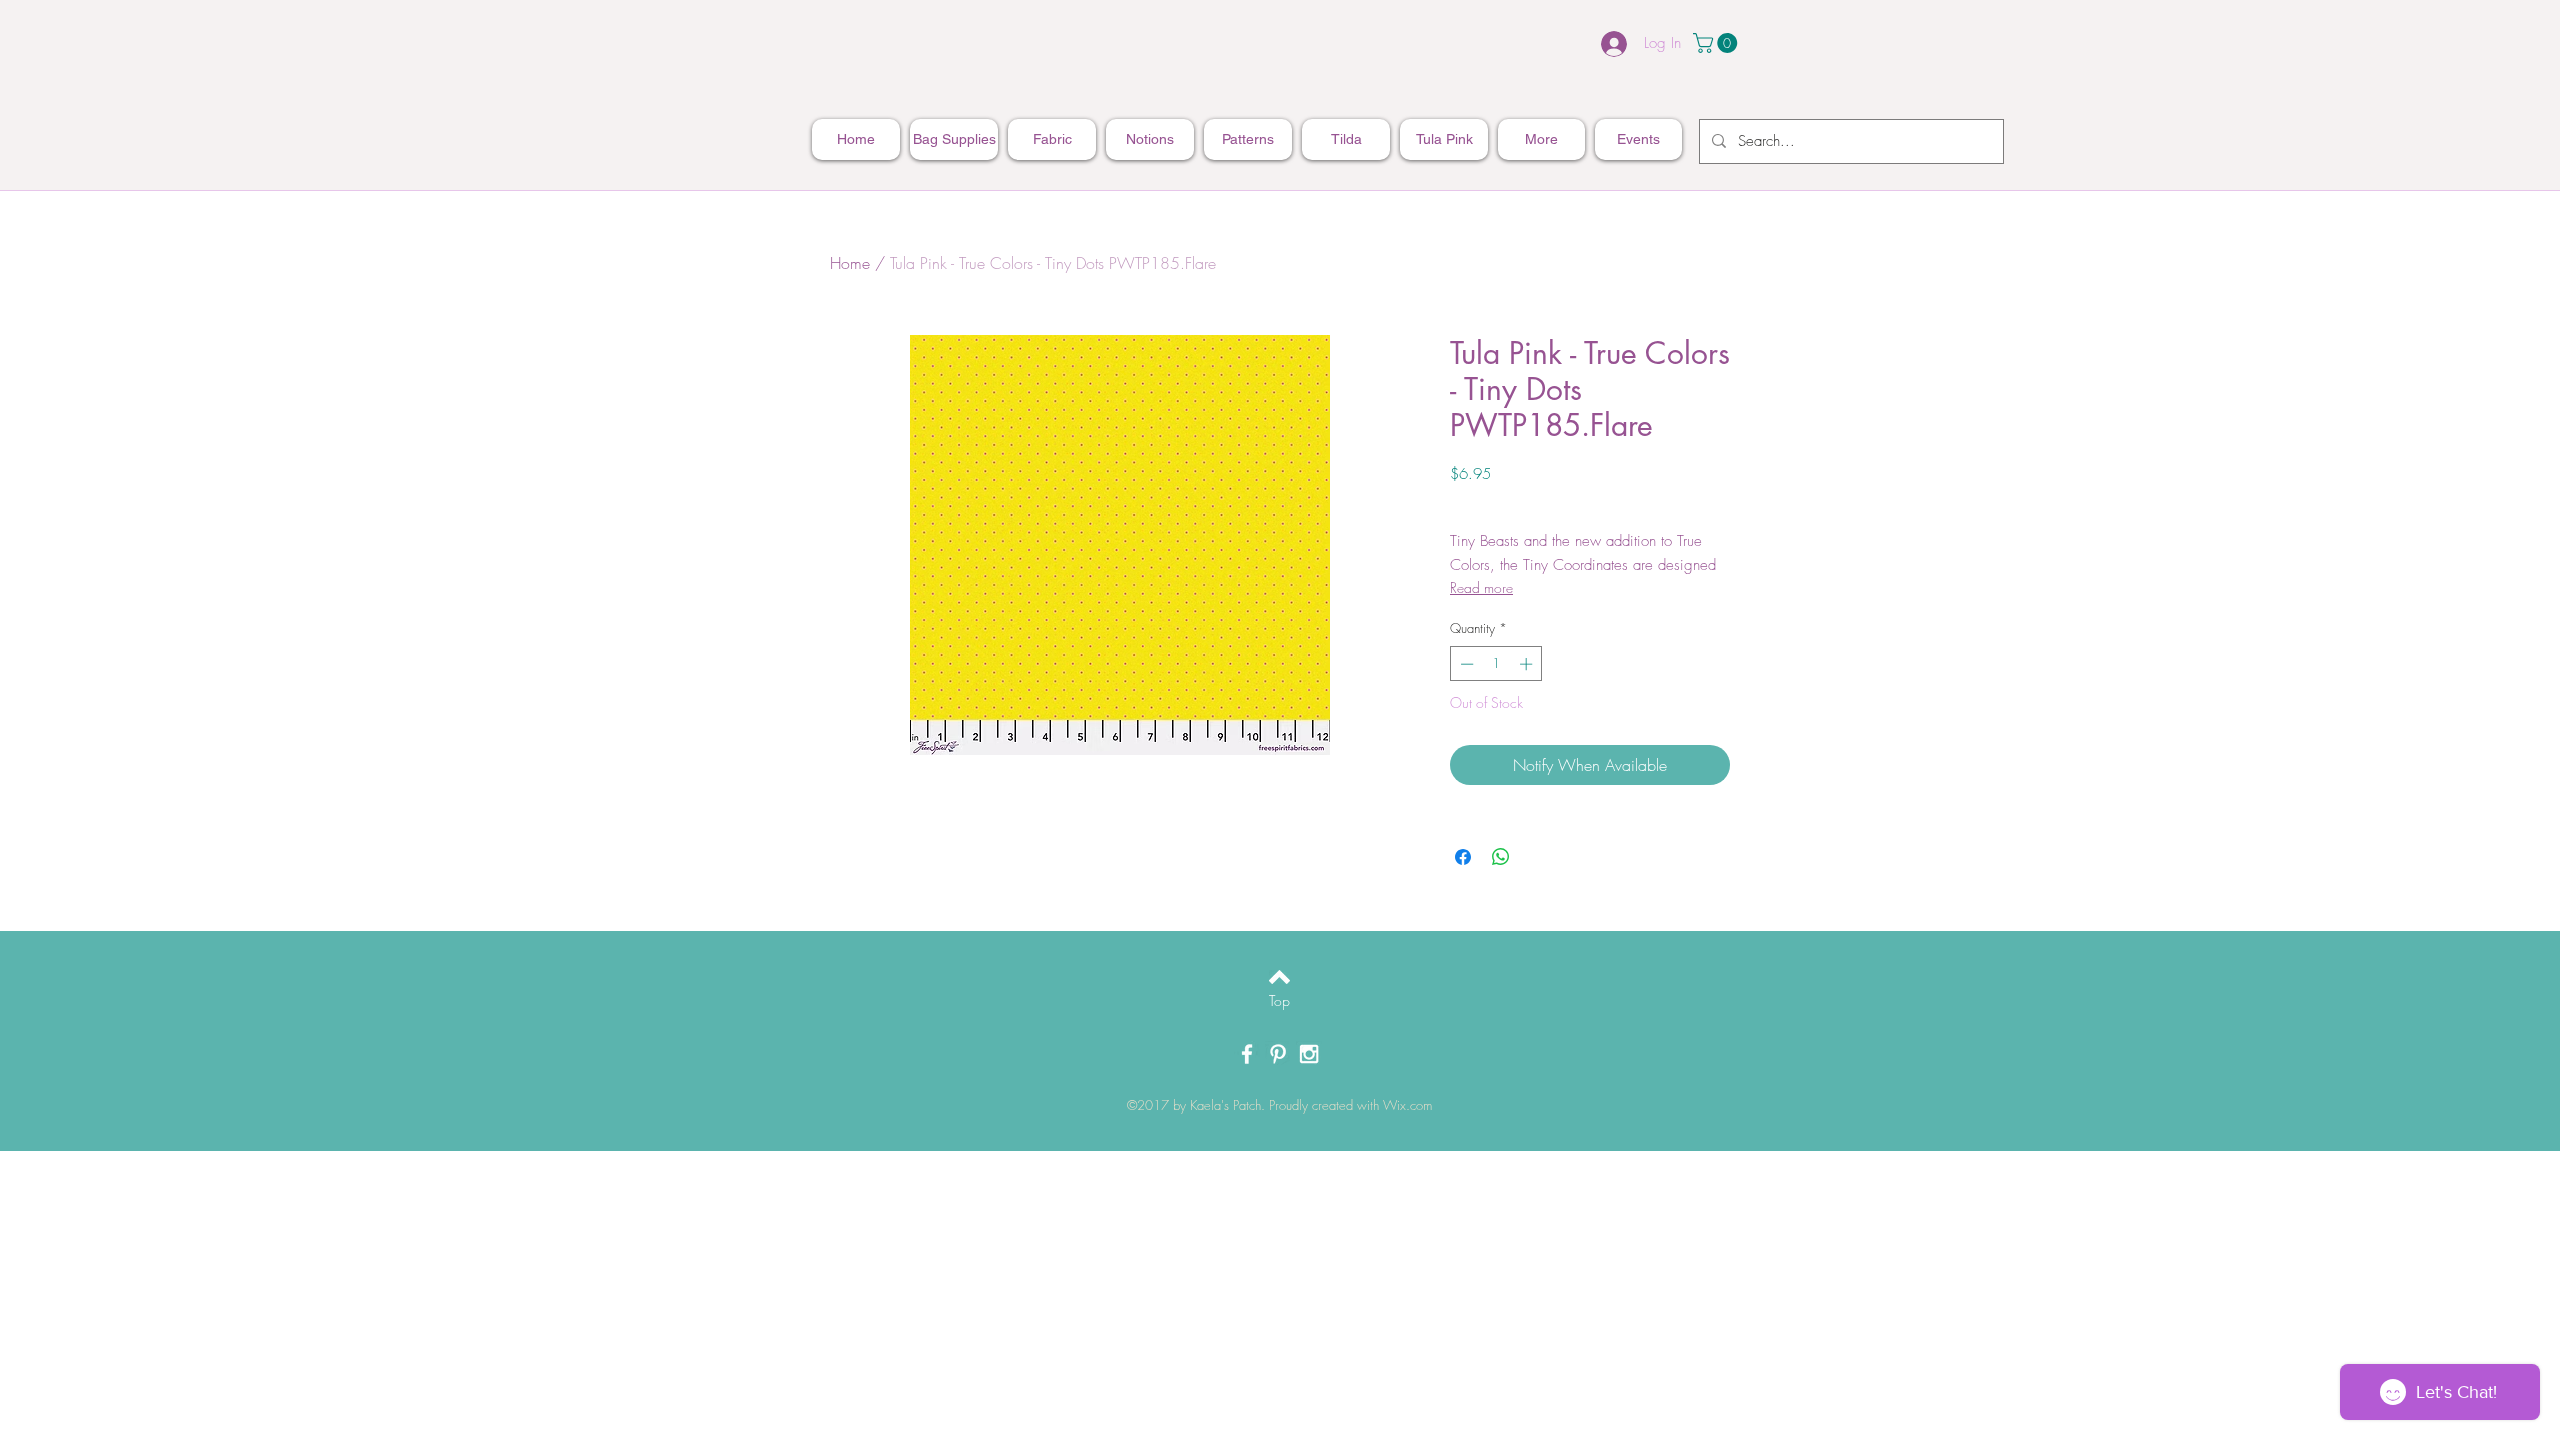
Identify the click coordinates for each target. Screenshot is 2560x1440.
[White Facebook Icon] (1247, 1054)
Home (850, 263)
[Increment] (1528, 664)
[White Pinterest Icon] (1278, 1054)
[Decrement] (1465, 664)
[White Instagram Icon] (1309, 1054)
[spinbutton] (1496, 664)
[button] (1717, 43)
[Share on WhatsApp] (1501, 857)
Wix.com (1407, 1105)
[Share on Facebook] (1463, 857)
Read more (1481, 587)
